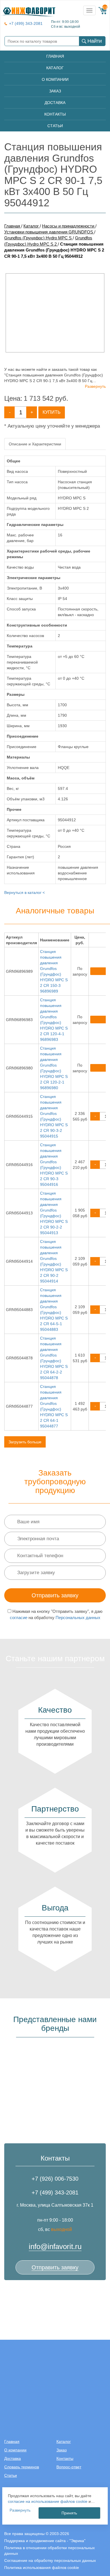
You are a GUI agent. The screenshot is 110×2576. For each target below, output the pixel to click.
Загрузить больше (25, 1442)
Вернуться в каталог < (25, 892)
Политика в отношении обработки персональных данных (49, 2551)
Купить (52, 412)
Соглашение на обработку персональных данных (50, 2560)
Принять (69, 2513)
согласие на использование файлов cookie (48, 2501)
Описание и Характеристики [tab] (35, 444)
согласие (19, 1618)
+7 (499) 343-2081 (26, 24)
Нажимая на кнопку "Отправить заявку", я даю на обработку (56, 1614)
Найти (95, 41)
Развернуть (95, 386)
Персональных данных (78, 1618)
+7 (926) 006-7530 (55, 2179)
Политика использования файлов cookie (42, 2568)
